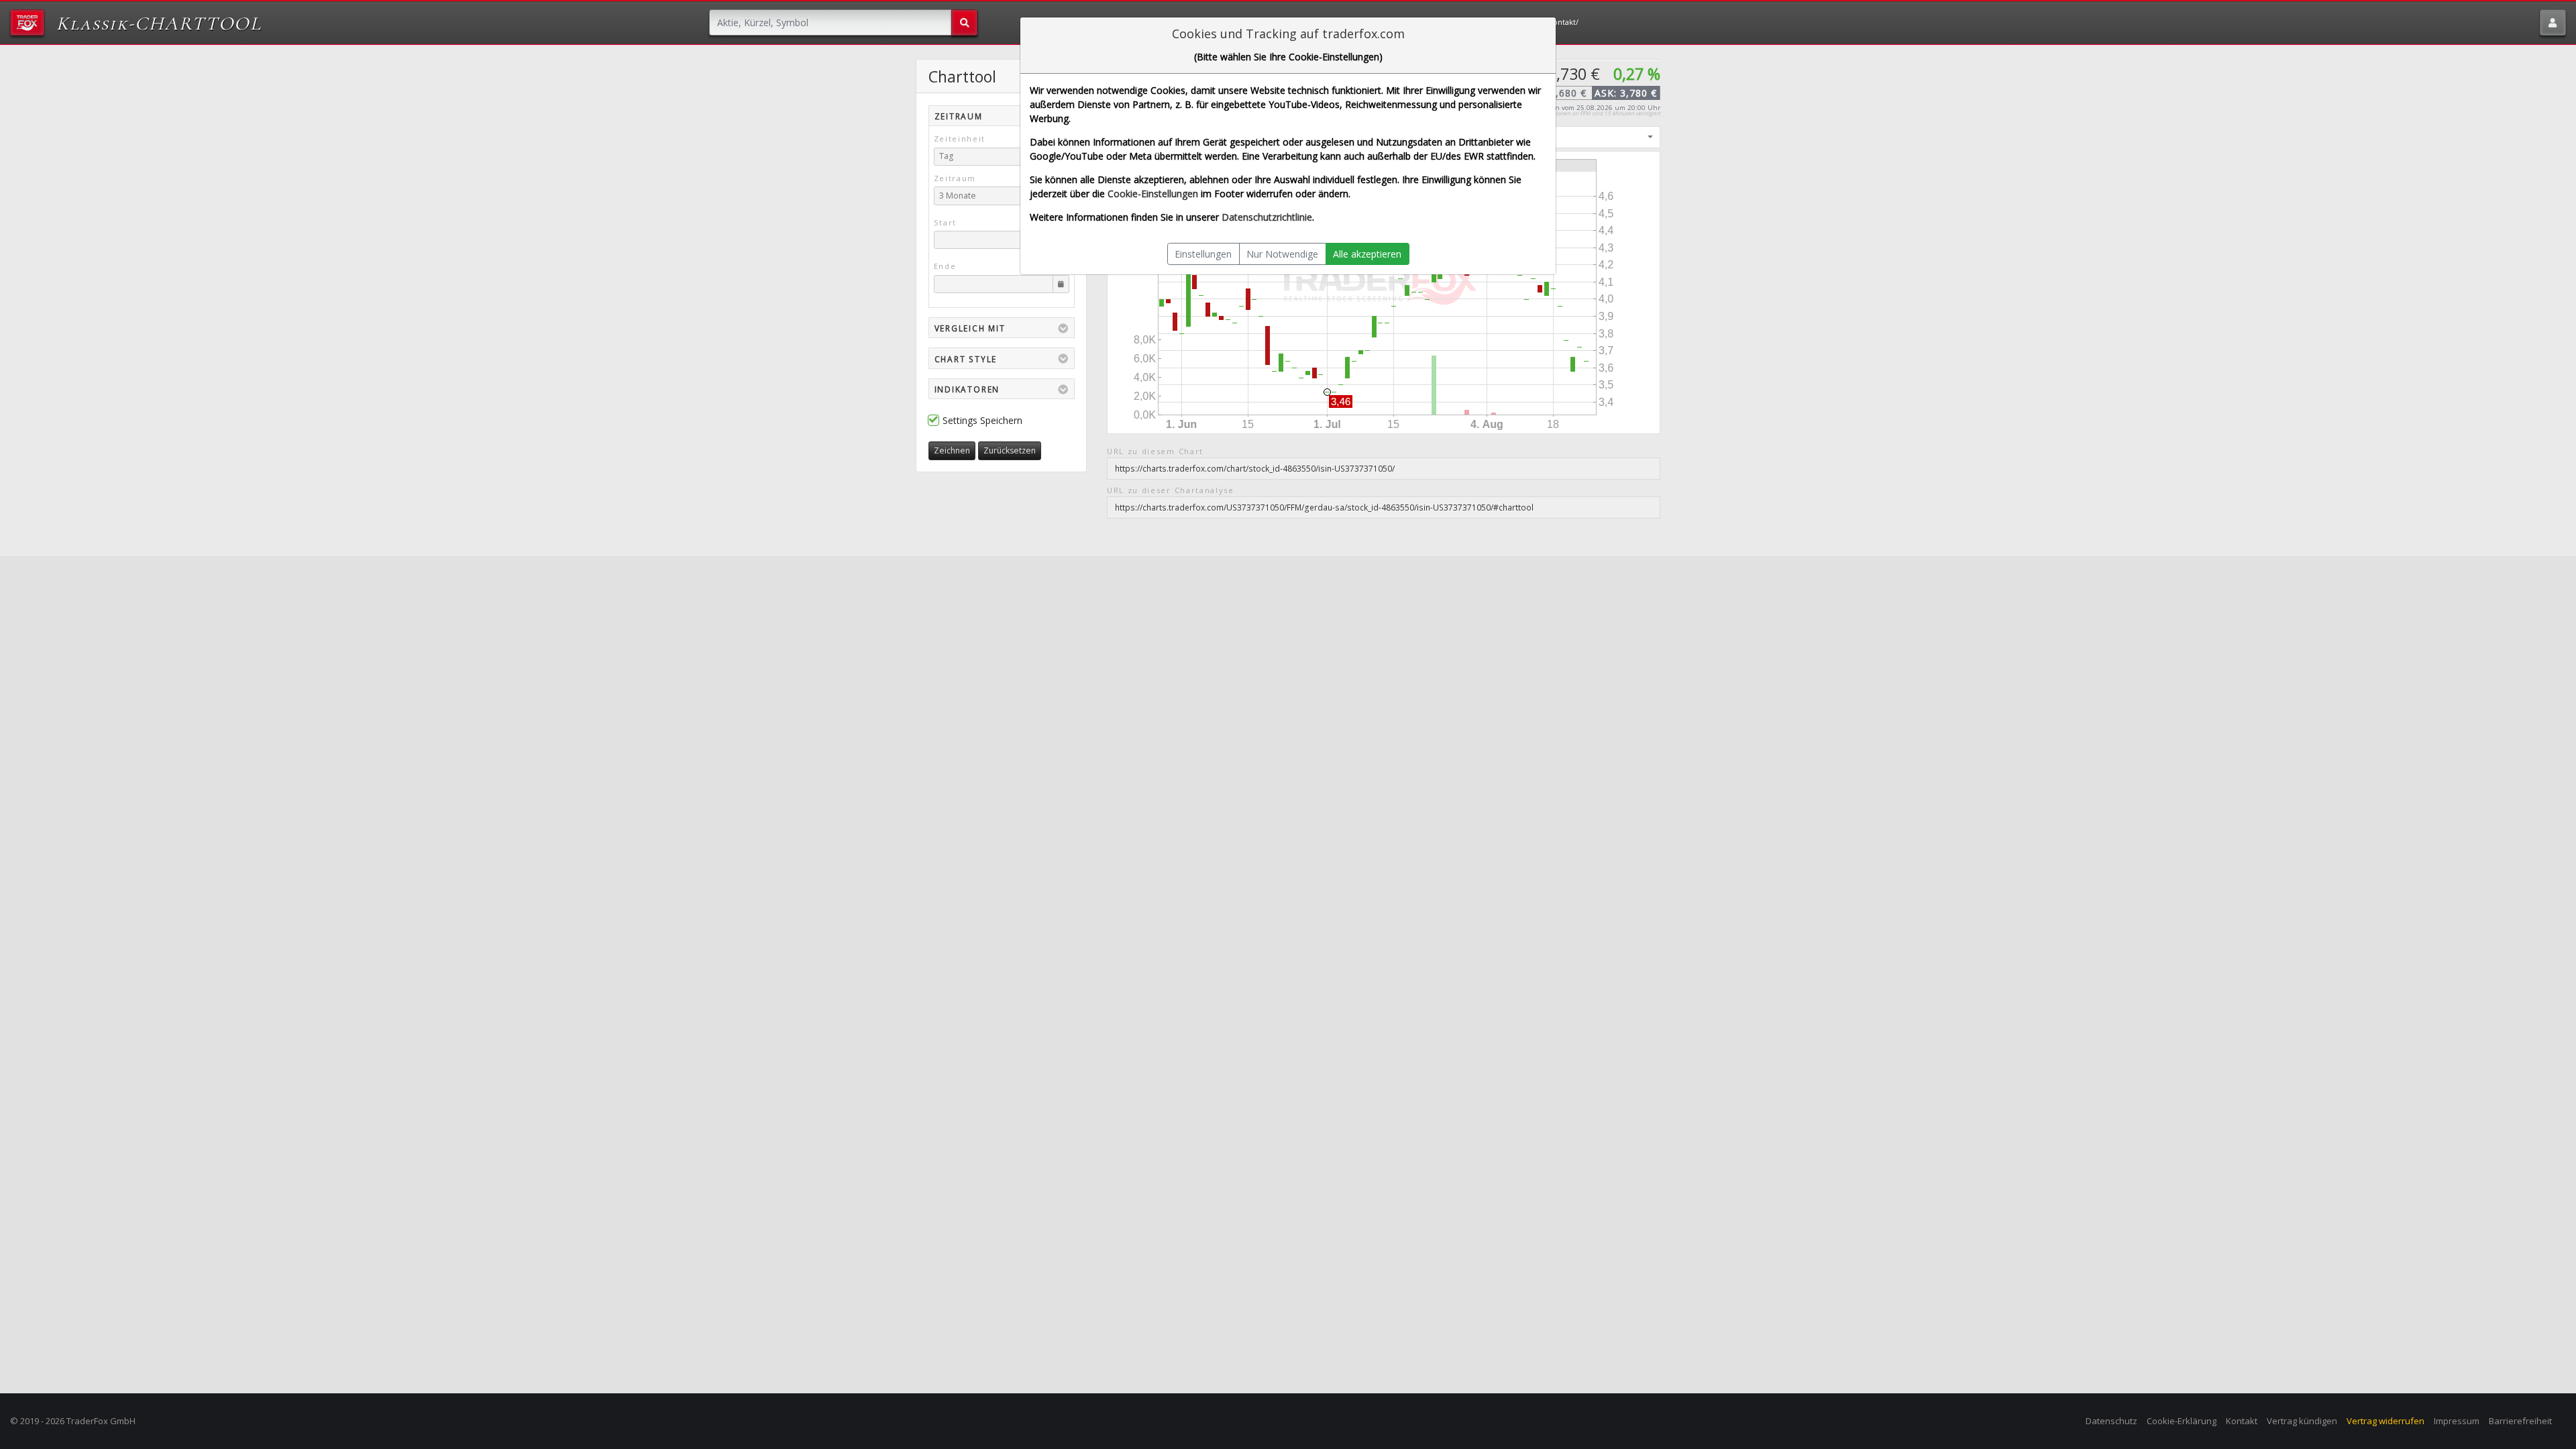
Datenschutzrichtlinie (1267, 217)
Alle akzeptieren (1367, 254)
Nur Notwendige (1282, 254)
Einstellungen (1203, 254)
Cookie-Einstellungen (1153, 194)
